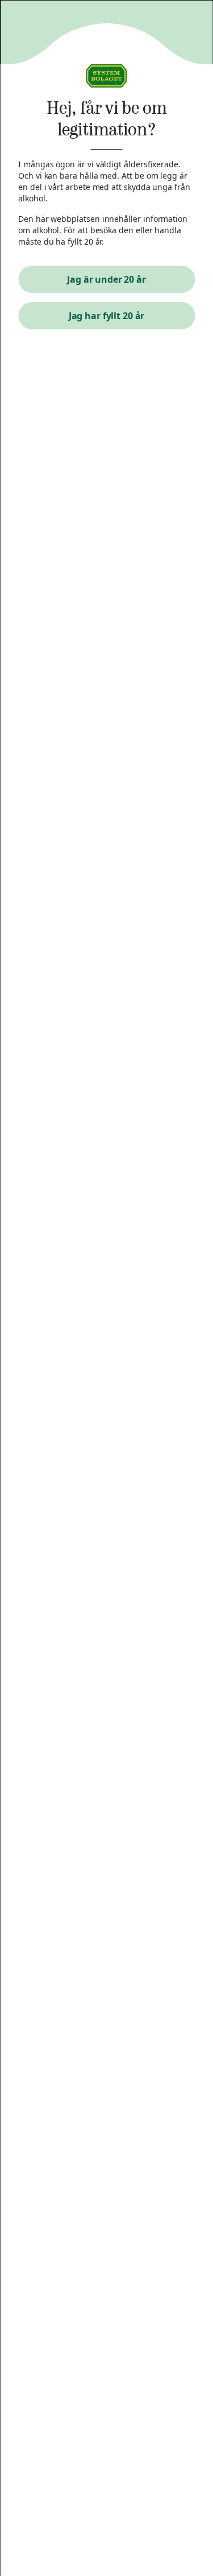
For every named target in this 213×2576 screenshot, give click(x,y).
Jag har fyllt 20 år (107, 316)
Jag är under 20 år (106, 279)
